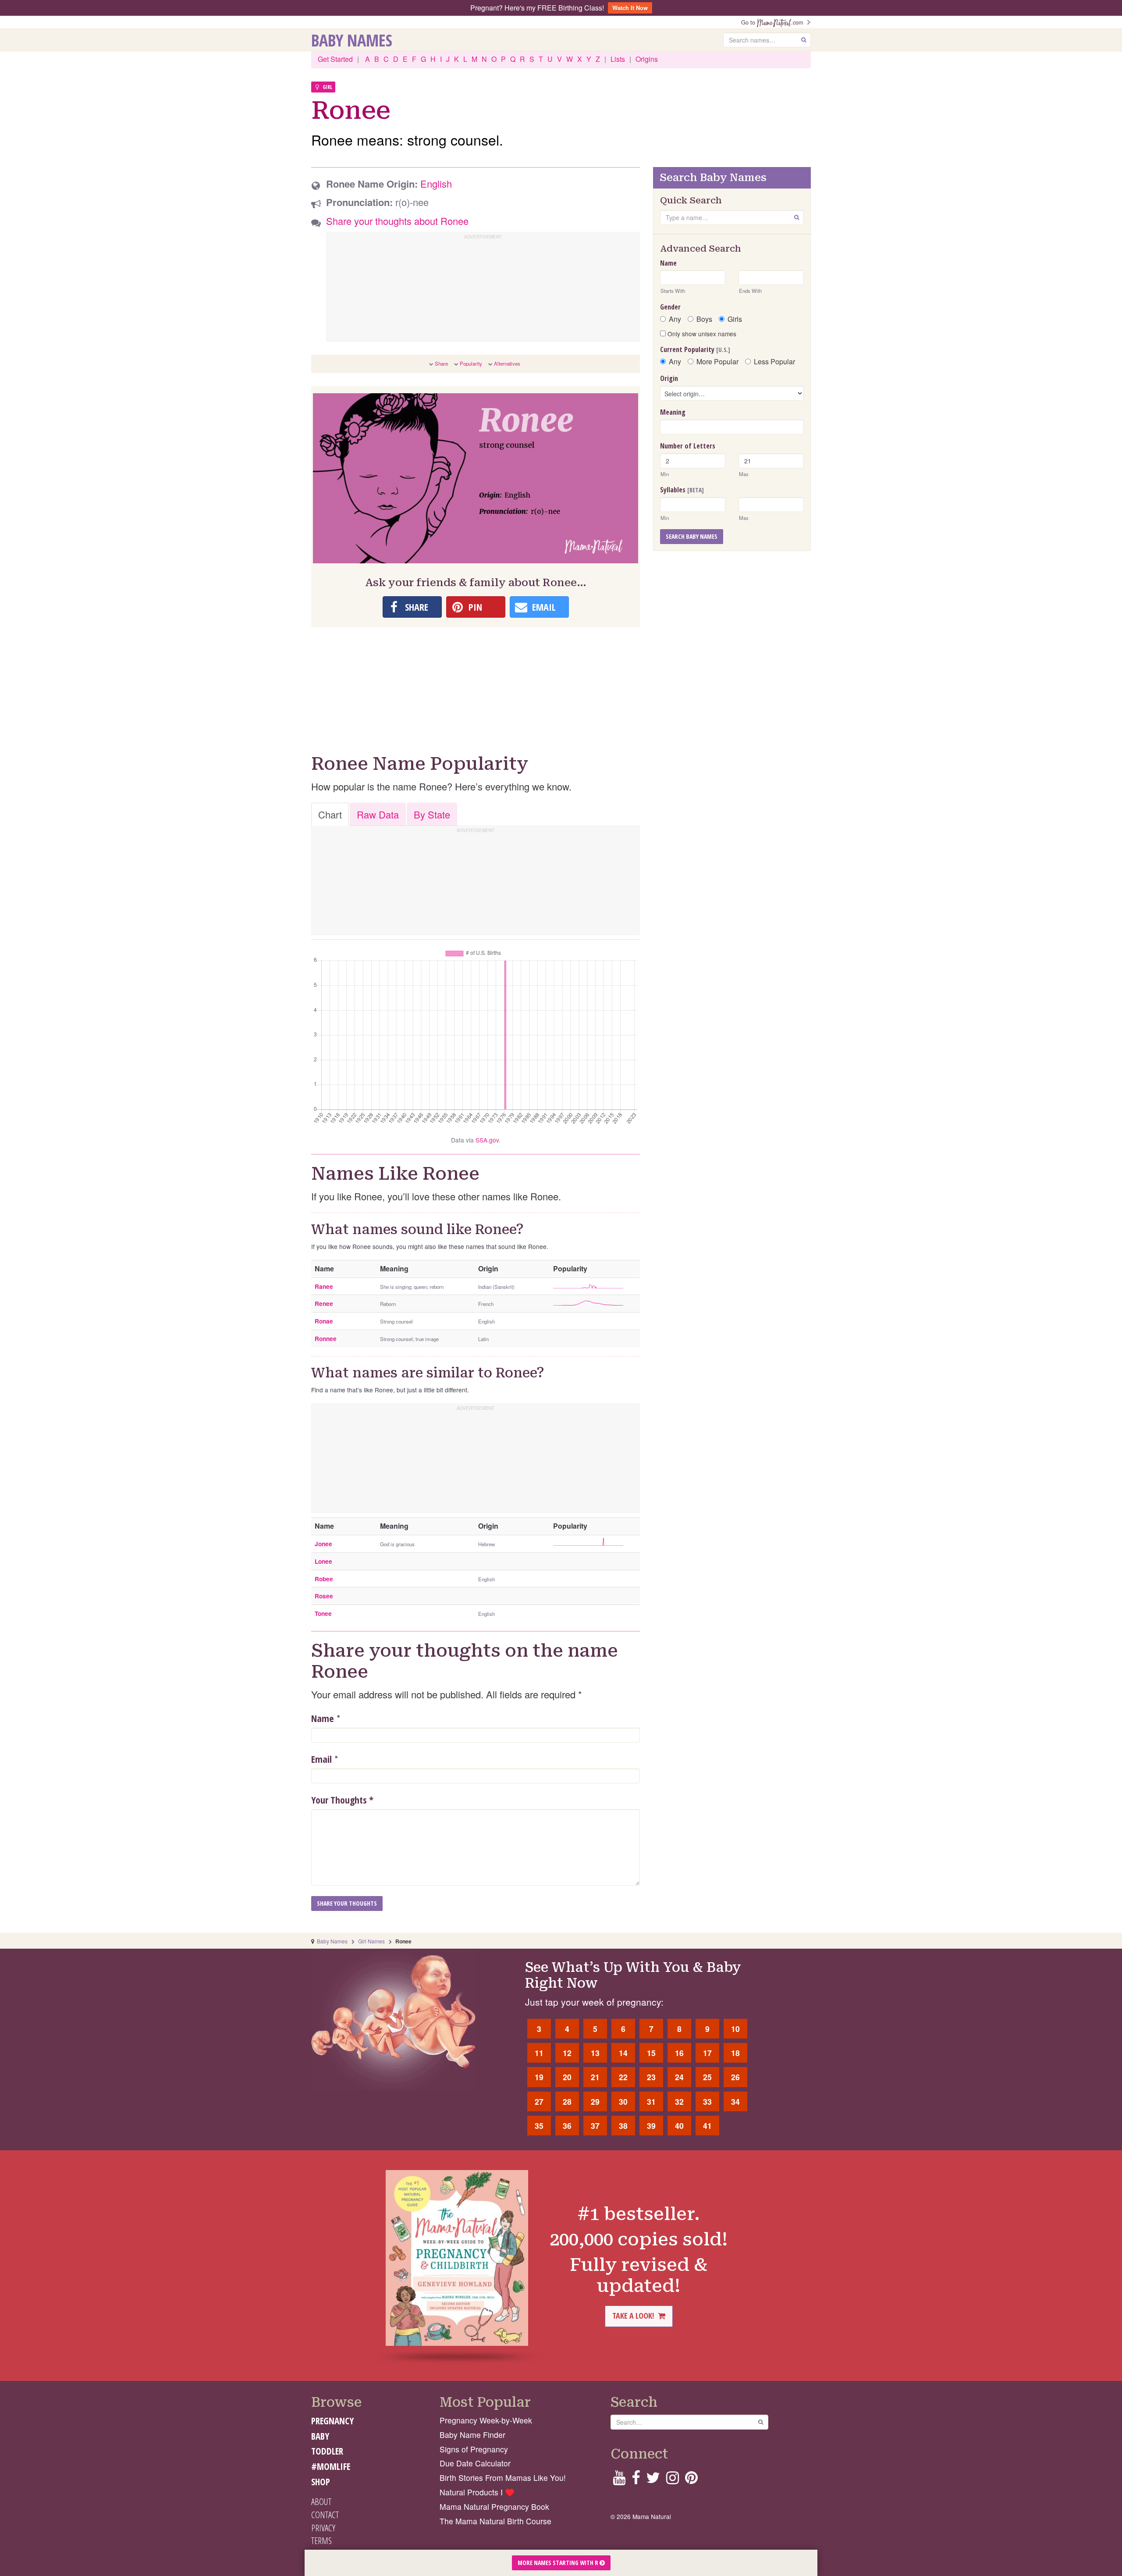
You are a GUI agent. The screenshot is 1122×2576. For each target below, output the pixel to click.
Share (441, 363)
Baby (320, 2436)
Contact (325, 2515)
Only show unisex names (701, 334)
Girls (735, 319)
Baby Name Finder (472, 2435)
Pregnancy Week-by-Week (486, 2420)
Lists (618, 59)
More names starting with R (559, 2563)
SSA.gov (487, 1140)
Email (321, 1759)
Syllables (682, 490)
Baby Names (352, 40)
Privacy (323, 2528)
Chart (330, 814)
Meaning (673, 412)
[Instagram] (673, 2480)
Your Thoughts (342, 1800)
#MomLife (331, 2466)
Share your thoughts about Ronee (397, 221)
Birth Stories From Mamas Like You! (503, 2478)
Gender (670, 307)
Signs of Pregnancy (474, 2449)
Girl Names (371, 1941)
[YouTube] (619, 2480)
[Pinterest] (691, 2480)
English (436, 183)
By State (432, 814)
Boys (704, 319)
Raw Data (378, 814)
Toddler (327, 2451)
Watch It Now (630, 8)
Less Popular (774, 362)
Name (323, 1718)
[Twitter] (653, 2480)
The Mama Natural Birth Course (495, 2521)
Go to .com (774, 22)
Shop (321, 2482)
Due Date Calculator (475, 2463)
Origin (669, 378)
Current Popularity (695, 349)
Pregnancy (332, 2421)
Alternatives (507, 363)
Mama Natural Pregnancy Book (494, 2507)
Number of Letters (688, 446)
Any (675, 319)
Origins (647, 59)
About (321, 2501)
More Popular (717, 362)
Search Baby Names (692, 536)
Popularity (471, 363)
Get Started (335, 59)
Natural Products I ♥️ (477, 2492)
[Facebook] (636, 2480)
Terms (321, 2540)
